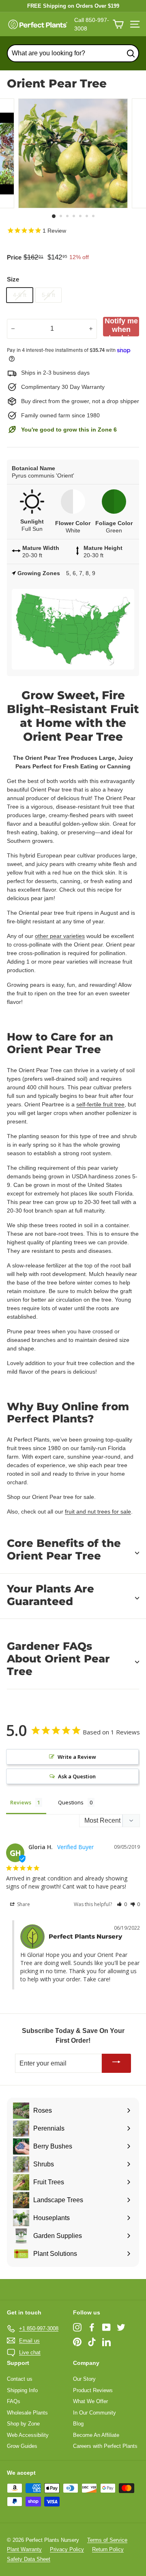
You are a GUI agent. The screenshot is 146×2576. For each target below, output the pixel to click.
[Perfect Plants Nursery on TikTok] (92, 2342)
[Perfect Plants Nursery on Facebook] (92, 2327)
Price (14, 257)
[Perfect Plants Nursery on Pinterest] (77, 2342)
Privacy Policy (67, 2549)
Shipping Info (22, 2390)
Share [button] (23, 1904)
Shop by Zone (23, 2424)
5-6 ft (48, 295)
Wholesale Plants (27, 2413)
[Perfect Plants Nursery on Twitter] (121, 2327)
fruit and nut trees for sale (98, 1512)
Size (13, 279)
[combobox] (73, 53)
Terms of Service (107, 2540)
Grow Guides (22, 2446)
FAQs (14, 2401)
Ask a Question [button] (77, 1776)
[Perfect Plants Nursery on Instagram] (77, 2327)
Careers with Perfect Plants (105, 2446)
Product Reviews (93, 2390)
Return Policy (108, 2549)
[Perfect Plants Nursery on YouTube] (106, 2327)
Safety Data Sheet (29, 2559)
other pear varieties (60, 936)
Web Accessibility (28, 2435)
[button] (122, 1904)
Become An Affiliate (96, 2435)
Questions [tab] (71, 1802)
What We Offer (90, 2401)
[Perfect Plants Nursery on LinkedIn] (106, 2342)
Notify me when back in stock (121, 327)
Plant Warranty (24, 2549)
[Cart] (118, 24)
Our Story (84, 2379)
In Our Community (94, 2413)
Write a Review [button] (77, 1757)
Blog (78, 2424)
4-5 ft (20, 295)
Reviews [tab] (21, 1802)
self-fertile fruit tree (100, 1104)
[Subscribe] (116, 2063)
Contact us (20, 2379)
